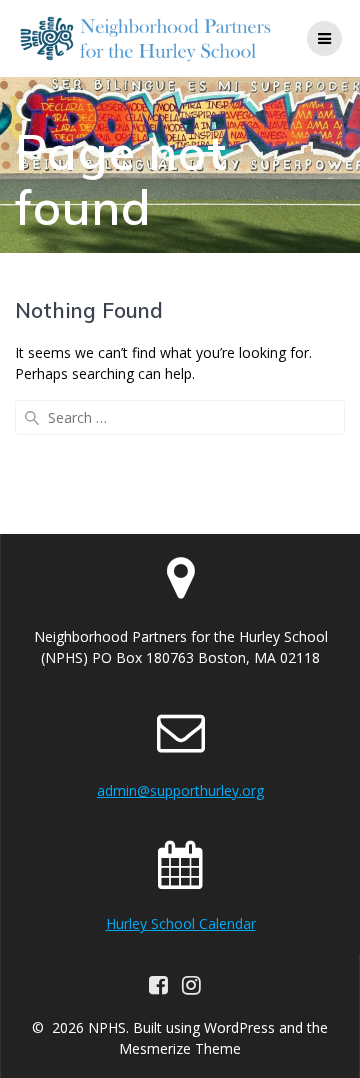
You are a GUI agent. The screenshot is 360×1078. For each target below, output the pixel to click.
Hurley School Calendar (181, 923)
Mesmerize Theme (180, 1048)
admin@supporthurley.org (180, 790)
